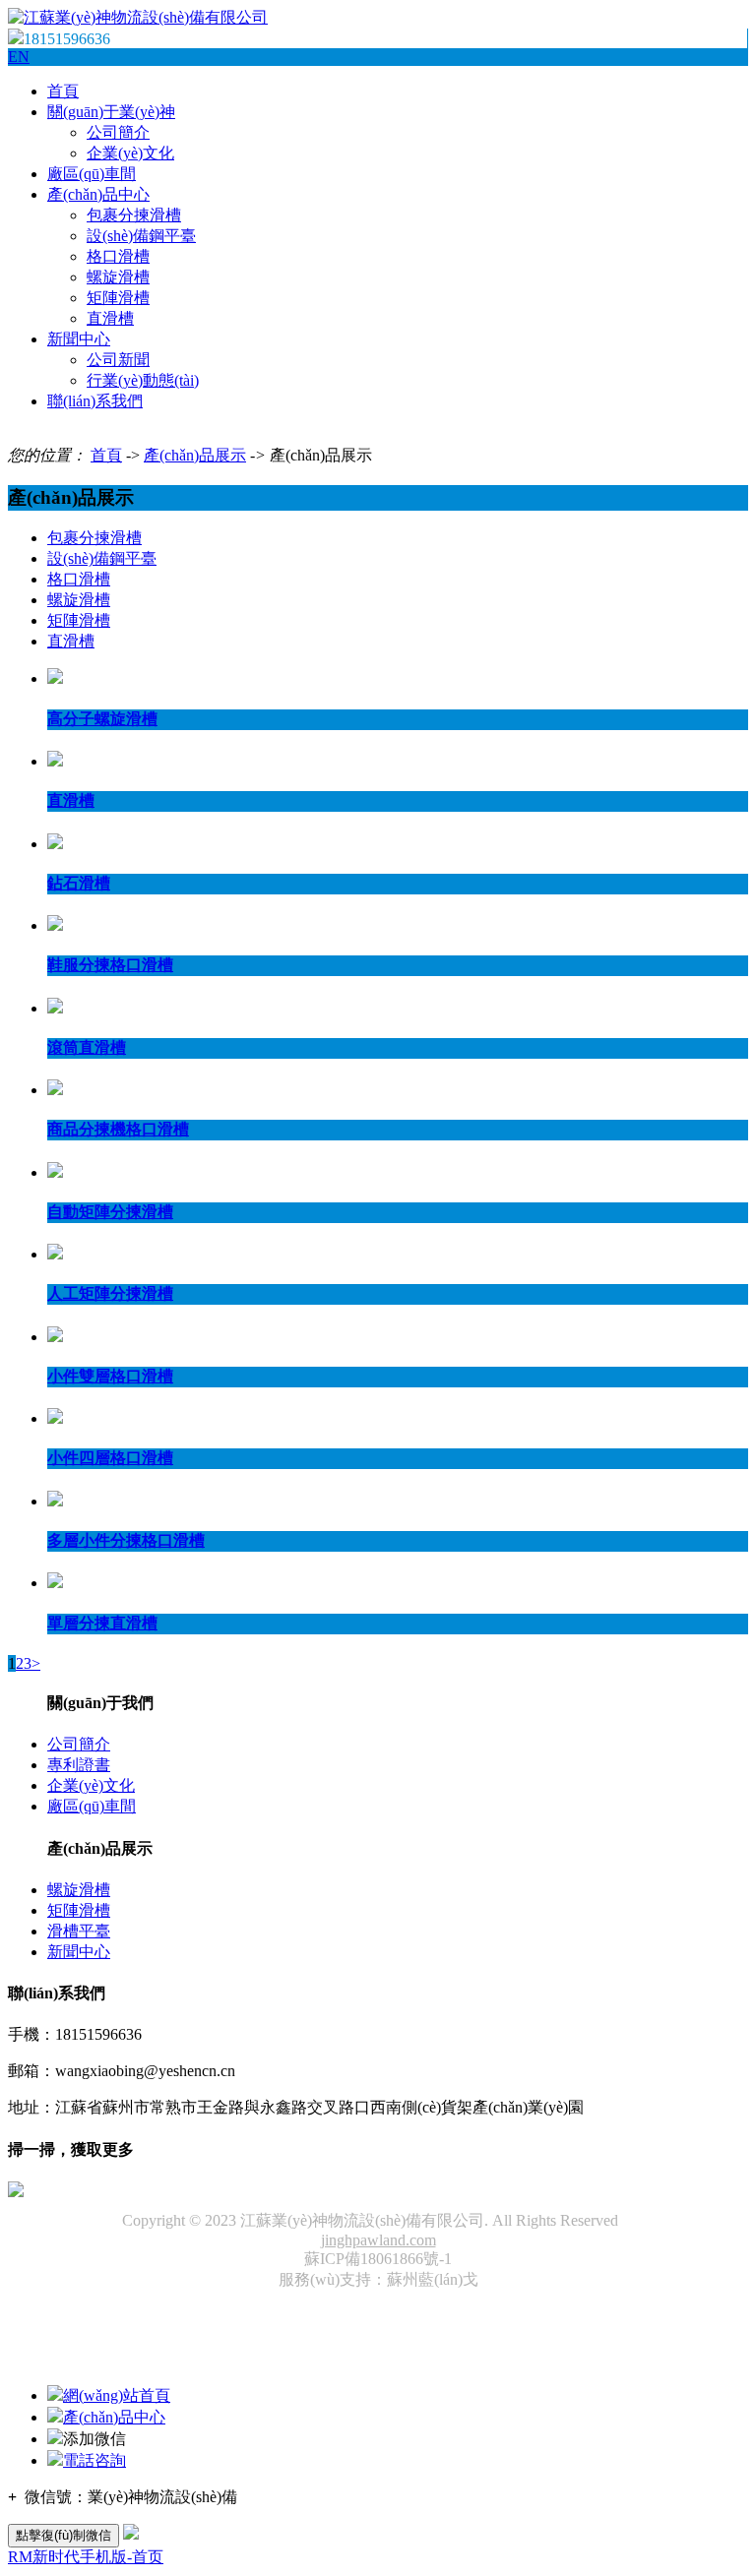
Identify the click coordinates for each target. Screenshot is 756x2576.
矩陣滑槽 (118, 298)
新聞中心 (79, 339)
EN (19, 57)
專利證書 (79, 1765)
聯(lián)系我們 (95, 401)
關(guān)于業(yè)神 (111, 112)
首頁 (63, 91)
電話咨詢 (94, 2460)
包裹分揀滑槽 (134, 215)
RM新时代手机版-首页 (86, 2557)
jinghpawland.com (378, 2240)
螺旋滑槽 (118, 277)
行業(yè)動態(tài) (143, 380)
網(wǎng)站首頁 (117, 2395)
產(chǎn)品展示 (195, 455)
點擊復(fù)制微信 (63, 2535)
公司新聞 (118, 360)
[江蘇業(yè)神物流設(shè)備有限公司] (138, 17)
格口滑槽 (118, 256)
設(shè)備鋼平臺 (141, 236)
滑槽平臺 (79, 1931)
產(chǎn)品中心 (98, 194)
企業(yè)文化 (130, 153)
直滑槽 (110, 318)
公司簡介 (118, 132)
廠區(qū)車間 (92, 174)
